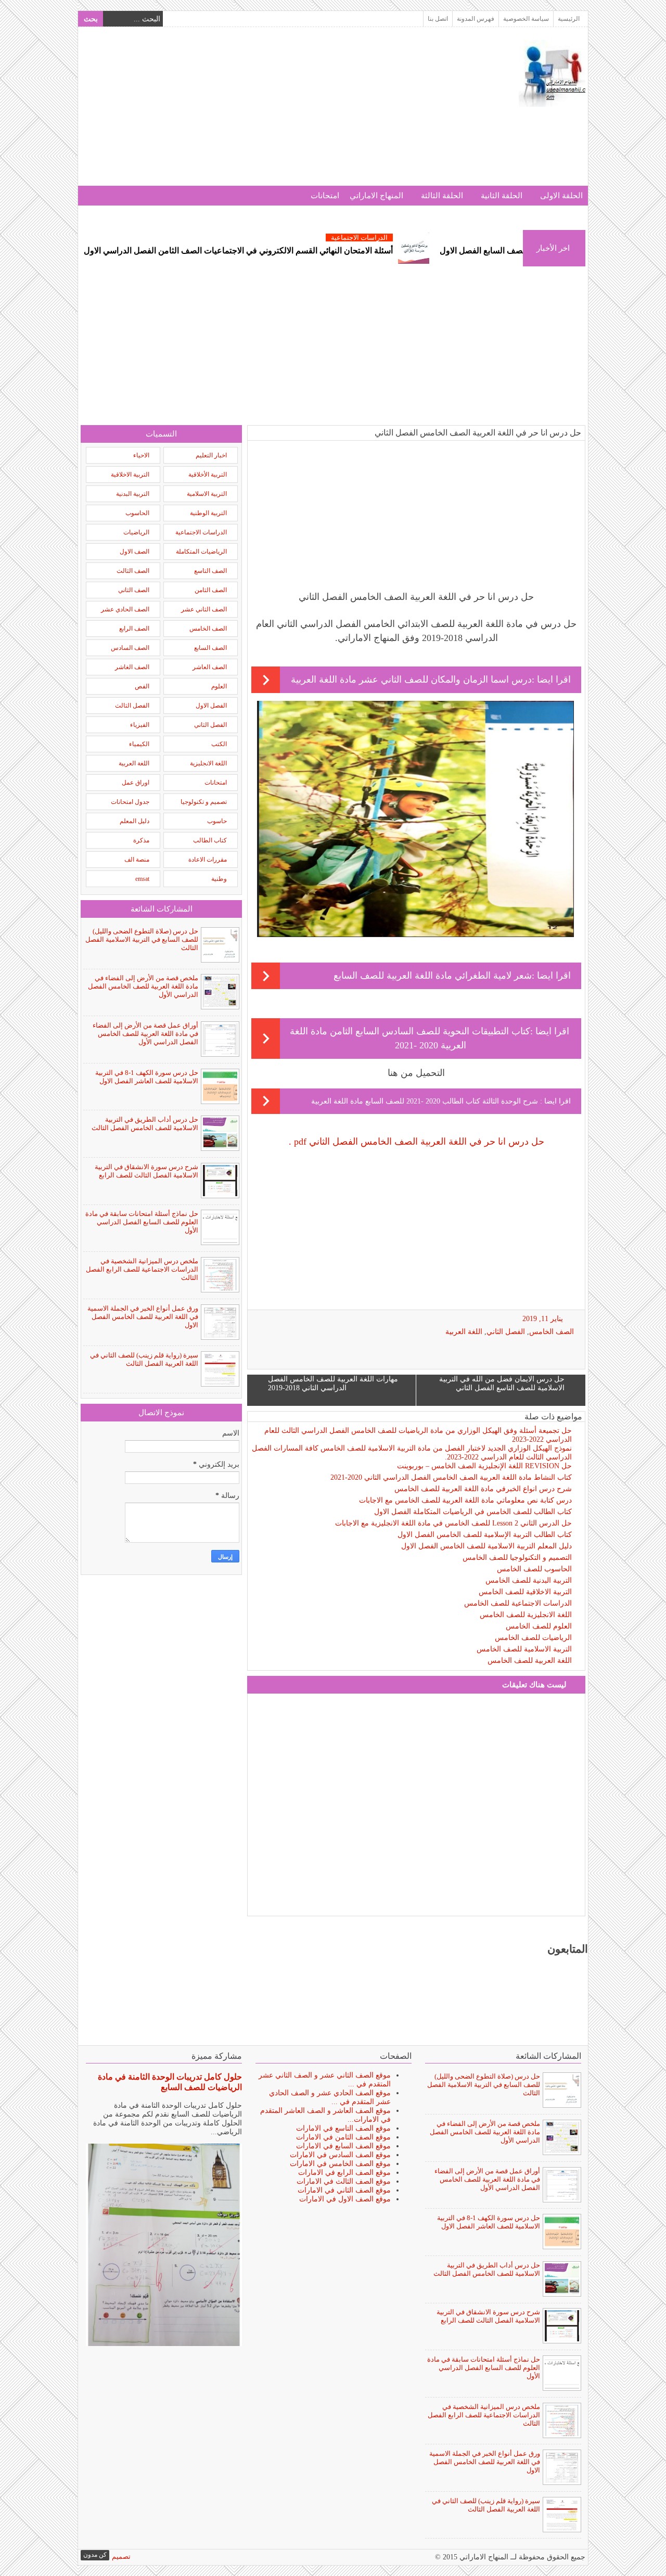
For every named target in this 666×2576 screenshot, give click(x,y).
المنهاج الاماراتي (376, 196)
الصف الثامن (211, 590)
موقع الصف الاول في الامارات (345, 2199)
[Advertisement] (270, 113)
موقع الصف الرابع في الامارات (344, 2173)
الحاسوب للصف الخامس (534, 1569)
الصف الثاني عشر (204, 609)
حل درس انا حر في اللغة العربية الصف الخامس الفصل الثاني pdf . (417, 1142)
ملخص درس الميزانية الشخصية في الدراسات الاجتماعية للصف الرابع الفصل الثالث (142, 1269)
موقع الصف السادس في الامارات (340, 2155)
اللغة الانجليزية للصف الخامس (526, 1615)
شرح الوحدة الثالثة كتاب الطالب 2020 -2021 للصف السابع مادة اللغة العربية (426, 1101)
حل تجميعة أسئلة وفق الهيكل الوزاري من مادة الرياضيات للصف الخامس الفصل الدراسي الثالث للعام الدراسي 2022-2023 (418, 1435)
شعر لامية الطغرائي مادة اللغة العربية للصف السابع (433, 976)
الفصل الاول (211, 706)
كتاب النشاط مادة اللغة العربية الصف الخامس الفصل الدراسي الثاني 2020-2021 (451, 1477)
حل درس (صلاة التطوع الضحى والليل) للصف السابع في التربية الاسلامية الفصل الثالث (142, 939)
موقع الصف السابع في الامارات (343, 2146)
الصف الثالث (133, 571)
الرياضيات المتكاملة (201, 552)
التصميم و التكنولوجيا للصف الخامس (517, 1558)
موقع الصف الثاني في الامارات (344, 2190)
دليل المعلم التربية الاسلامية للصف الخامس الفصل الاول (486, 1546)
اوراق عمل (136, 783)
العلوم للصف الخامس (539, 1626)
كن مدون (95, 2555)
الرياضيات (136, 532)
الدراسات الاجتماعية (422, 238)
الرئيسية (569, 19)
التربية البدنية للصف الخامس (529, 1580)
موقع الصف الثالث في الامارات (344, 2181)
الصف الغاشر (132, 667)
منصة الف (137, 860)
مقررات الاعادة (208, 860)
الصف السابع (210, 648)
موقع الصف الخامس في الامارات (340, 2164)
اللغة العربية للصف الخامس (530, 1661)
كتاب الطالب (210, 840)
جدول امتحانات (130, 802)
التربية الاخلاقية (130, 475)
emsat (142, 879)
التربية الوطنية (208, 513)
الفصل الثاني (506, 1332)
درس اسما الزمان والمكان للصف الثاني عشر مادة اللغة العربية (411, 680)
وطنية (219, 879)
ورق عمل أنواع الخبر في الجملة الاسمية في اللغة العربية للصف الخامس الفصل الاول (143, 1317)
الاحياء (141, 455)
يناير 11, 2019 (543, 1319)
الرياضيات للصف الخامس (533, 1638)
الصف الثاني (134, 590)
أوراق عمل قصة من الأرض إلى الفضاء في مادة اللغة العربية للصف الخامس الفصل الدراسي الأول (145, 1034)
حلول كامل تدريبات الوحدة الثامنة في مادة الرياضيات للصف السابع (170, 2082)
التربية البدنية (133, 494)
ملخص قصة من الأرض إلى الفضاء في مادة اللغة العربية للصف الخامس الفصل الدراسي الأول (143, 986)
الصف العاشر (210, 667)
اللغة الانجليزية (208, 763)
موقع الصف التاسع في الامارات (343, 2128)
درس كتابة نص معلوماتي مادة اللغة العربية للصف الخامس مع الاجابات (465, 1500)
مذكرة (141, 840)
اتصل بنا (438, 19)
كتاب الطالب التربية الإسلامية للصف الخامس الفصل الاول (485, 1535)
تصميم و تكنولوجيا (204, 802)
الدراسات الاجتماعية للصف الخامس (518, 1603)
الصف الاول (135, 552)
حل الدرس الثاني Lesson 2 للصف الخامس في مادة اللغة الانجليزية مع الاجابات (453, 1523)
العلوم (219, 686)
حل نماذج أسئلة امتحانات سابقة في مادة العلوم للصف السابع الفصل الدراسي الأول (142, 1222)
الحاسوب (137, 513)
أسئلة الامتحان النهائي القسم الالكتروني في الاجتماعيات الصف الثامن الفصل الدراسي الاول (301, 251)
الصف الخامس (552, 1332)
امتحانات (325, 196)
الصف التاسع (210, 571)
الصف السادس (130, 648)
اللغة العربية (464, 1332)
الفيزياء (140, 725)
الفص (142, 686)
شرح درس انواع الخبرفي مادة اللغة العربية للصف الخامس (483, 1489)
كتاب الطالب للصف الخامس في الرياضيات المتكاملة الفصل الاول (473, 1512)
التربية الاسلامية (207, 494)
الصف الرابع (134, 629)
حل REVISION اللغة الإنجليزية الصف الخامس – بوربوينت (484, 1466)
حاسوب (217, 821)
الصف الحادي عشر (125, 609)
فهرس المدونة (476, 19)
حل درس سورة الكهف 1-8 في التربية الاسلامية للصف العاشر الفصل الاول (147, 1077)
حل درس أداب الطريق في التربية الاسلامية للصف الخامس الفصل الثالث (145, 1124)
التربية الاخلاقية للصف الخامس (525, 1592)
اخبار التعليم (211, 455)
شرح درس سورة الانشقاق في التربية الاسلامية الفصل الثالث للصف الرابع (146, 1171)
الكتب (219, 744)
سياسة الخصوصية (526, 19)
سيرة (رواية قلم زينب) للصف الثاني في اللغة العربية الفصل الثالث (144, 1359)
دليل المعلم (135, 821)
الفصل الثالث (132, 706)
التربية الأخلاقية (208, 475)
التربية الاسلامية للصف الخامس (524, 1649)
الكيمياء (139, 744)
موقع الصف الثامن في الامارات (343, 2137)
